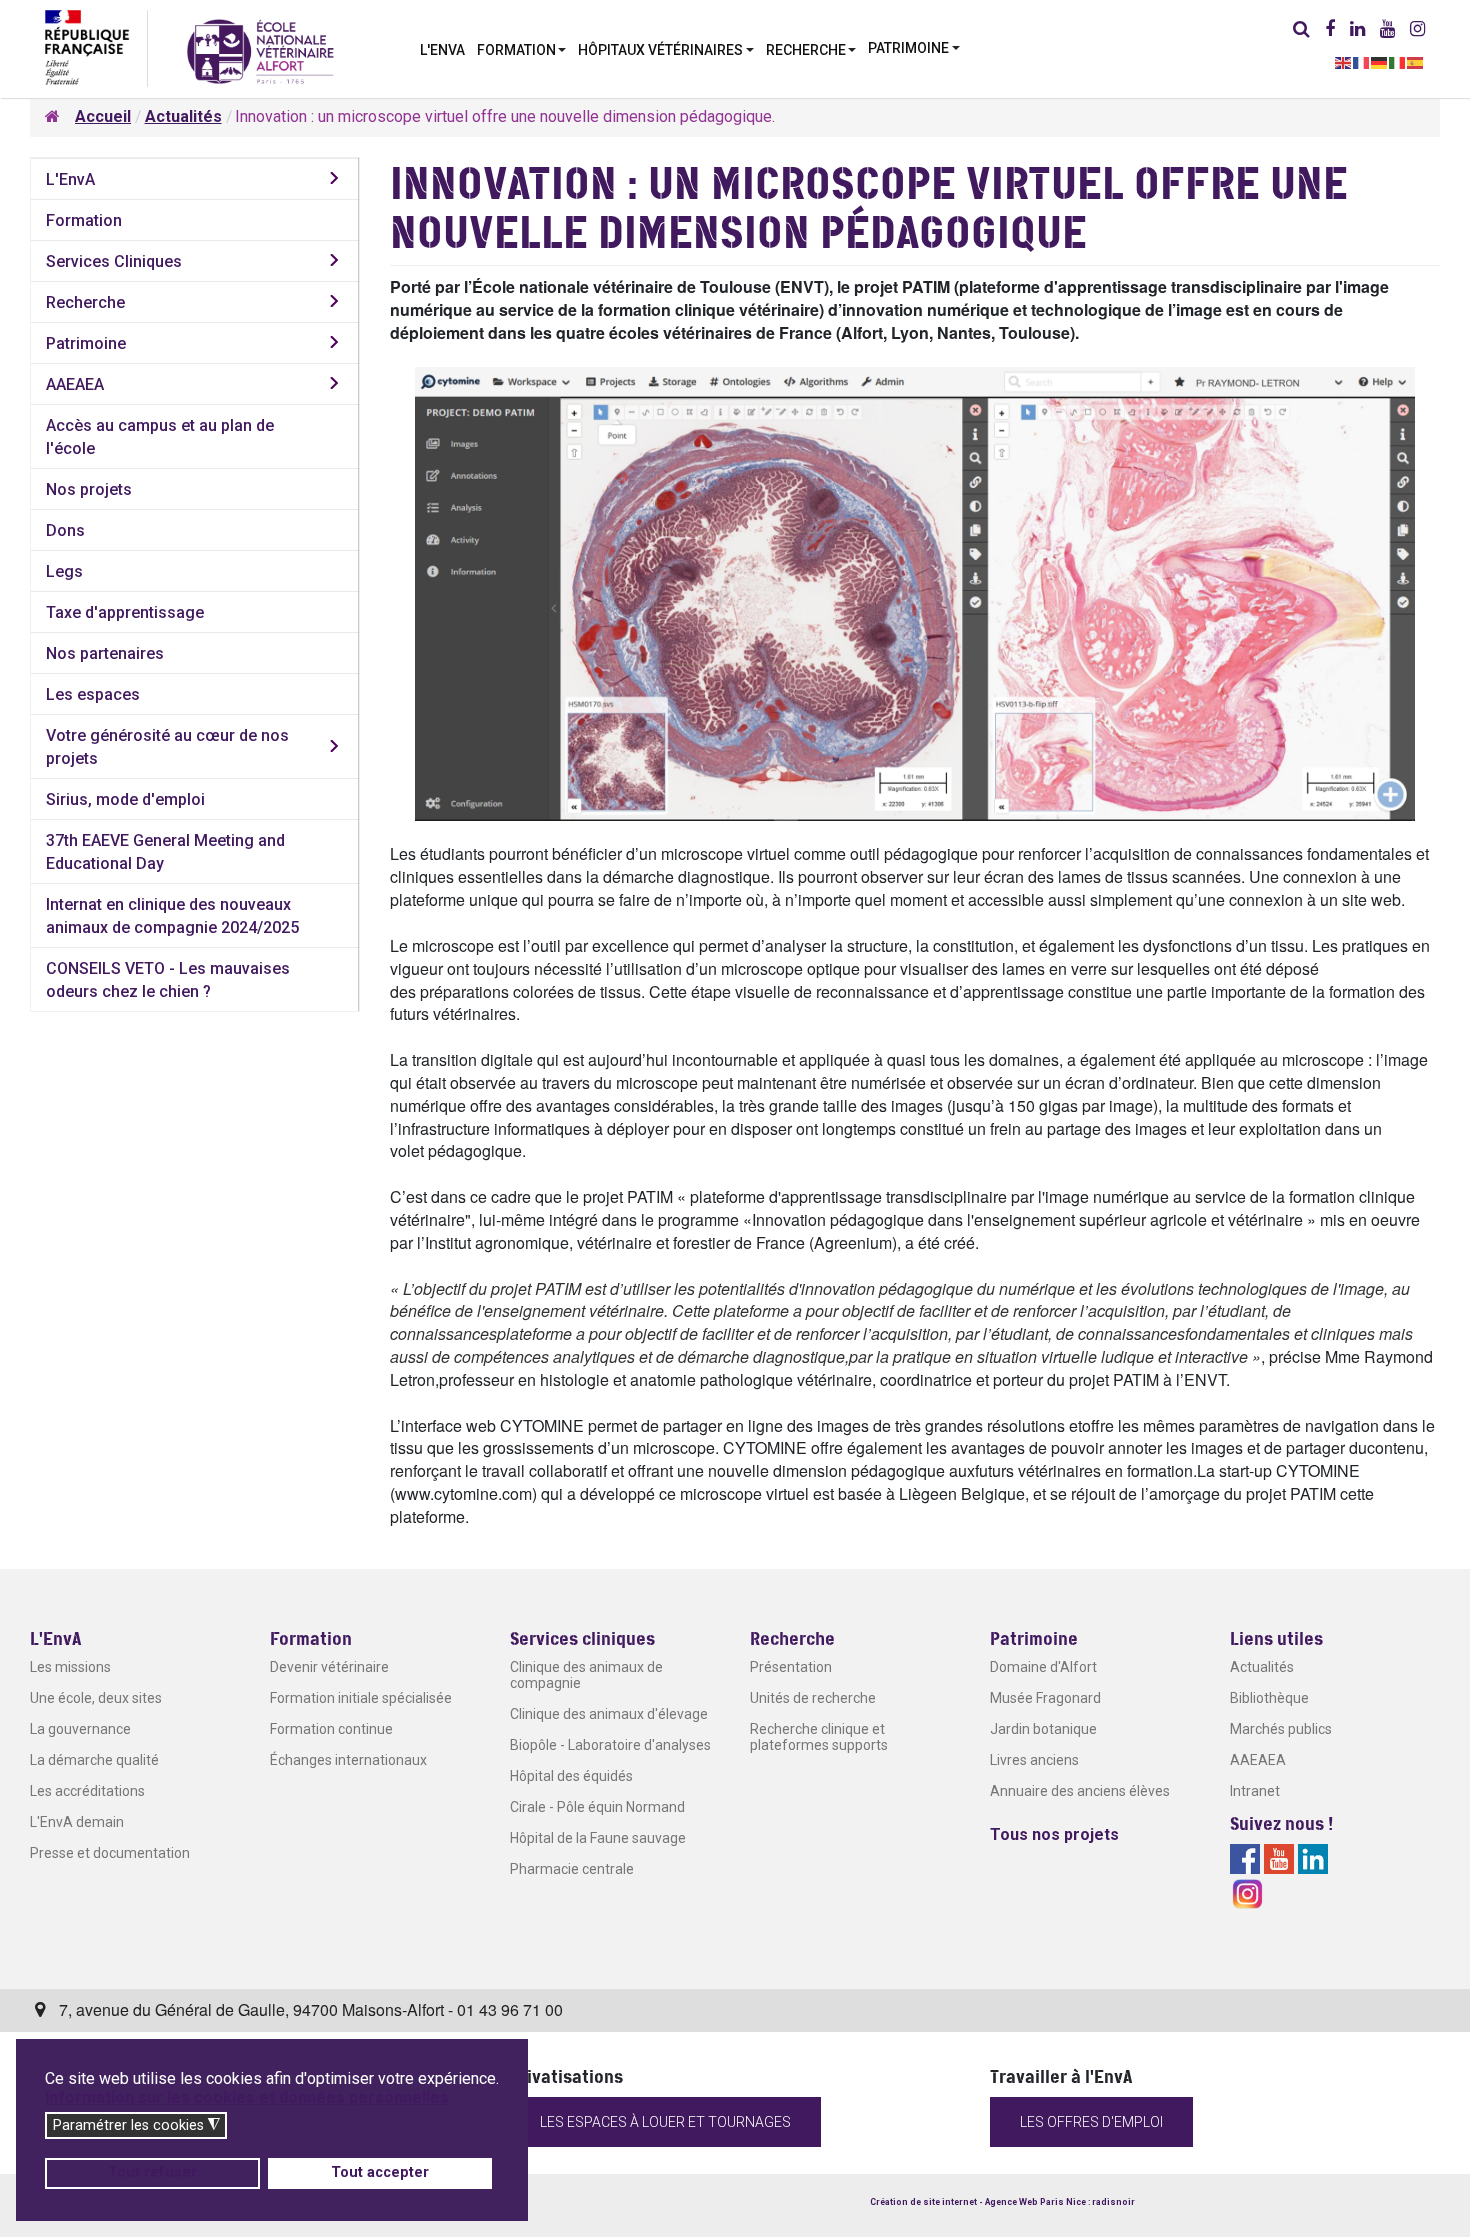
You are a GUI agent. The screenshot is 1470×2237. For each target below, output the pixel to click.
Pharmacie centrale (572, 1869)
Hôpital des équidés (571, 1776)
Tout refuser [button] (152, 2172)
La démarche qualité (94, 1760)
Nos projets (89, 489)
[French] (1362, 61)
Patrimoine (86, 343)
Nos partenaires (105, 653)
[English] (1344, 61)
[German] (1380, 61)
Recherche (85, 302)
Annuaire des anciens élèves (1080, 1791)
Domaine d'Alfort (1043, 1667)
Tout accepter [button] (380, 2172)
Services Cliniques (114, 261)
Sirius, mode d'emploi (125, 799)
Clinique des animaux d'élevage (609, 1714)
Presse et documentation (110, 1853)
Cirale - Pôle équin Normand (597, 1807)
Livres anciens (1034, 1760)
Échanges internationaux (348, 1760)
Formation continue (331, 1729)
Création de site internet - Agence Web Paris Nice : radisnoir (1002, 2202)
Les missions (70, 1667)
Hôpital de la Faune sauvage (598, 1838)
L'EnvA (70, 179)
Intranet (1255, 1791)
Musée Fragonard (1045, 1698)
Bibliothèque (1269, 1698)
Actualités (1262, 1667)
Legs (64, 571)
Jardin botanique (1043, 1729)
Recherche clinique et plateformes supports (819, 1737)
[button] (522, 48)
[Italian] (1398, 61)
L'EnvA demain (77, 1822)
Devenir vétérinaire (329, 1667)
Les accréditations (87, 1791)
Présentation (791, 1667)
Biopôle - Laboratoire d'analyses (610, 1745)
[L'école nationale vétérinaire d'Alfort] (260, 50)
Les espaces (93, 694)
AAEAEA (75, 384)
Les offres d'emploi (1091, 2122)
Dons (65, 530)
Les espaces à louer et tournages (665, 2122)
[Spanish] (1416, 61)
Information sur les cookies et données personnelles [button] (247, 2097)
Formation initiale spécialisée (361, 1698)
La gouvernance (80, 1729)
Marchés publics (1281, 1729)
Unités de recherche (813, 1698)
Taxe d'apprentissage (125, 612)
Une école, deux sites (96, 1698)
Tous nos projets (1054, 1834)
